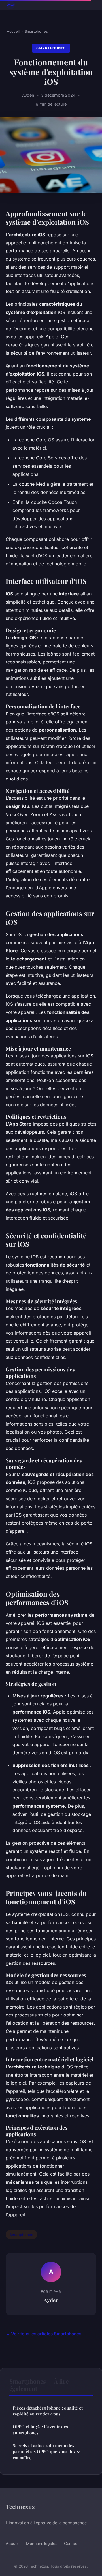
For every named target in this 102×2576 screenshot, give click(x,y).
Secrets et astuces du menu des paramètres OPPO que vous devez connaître (46, 2452)
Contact (71, 2543)
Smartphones (36, 31)
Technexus (20, 2506)
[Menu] (91, 5)
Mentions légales (42, 2543)
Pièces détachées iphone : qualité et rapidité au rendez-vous (48, 2411)
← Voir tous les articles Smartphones (43, 2334)
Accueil (13, 31)
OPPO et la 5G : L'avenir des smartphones (40, 2429)
